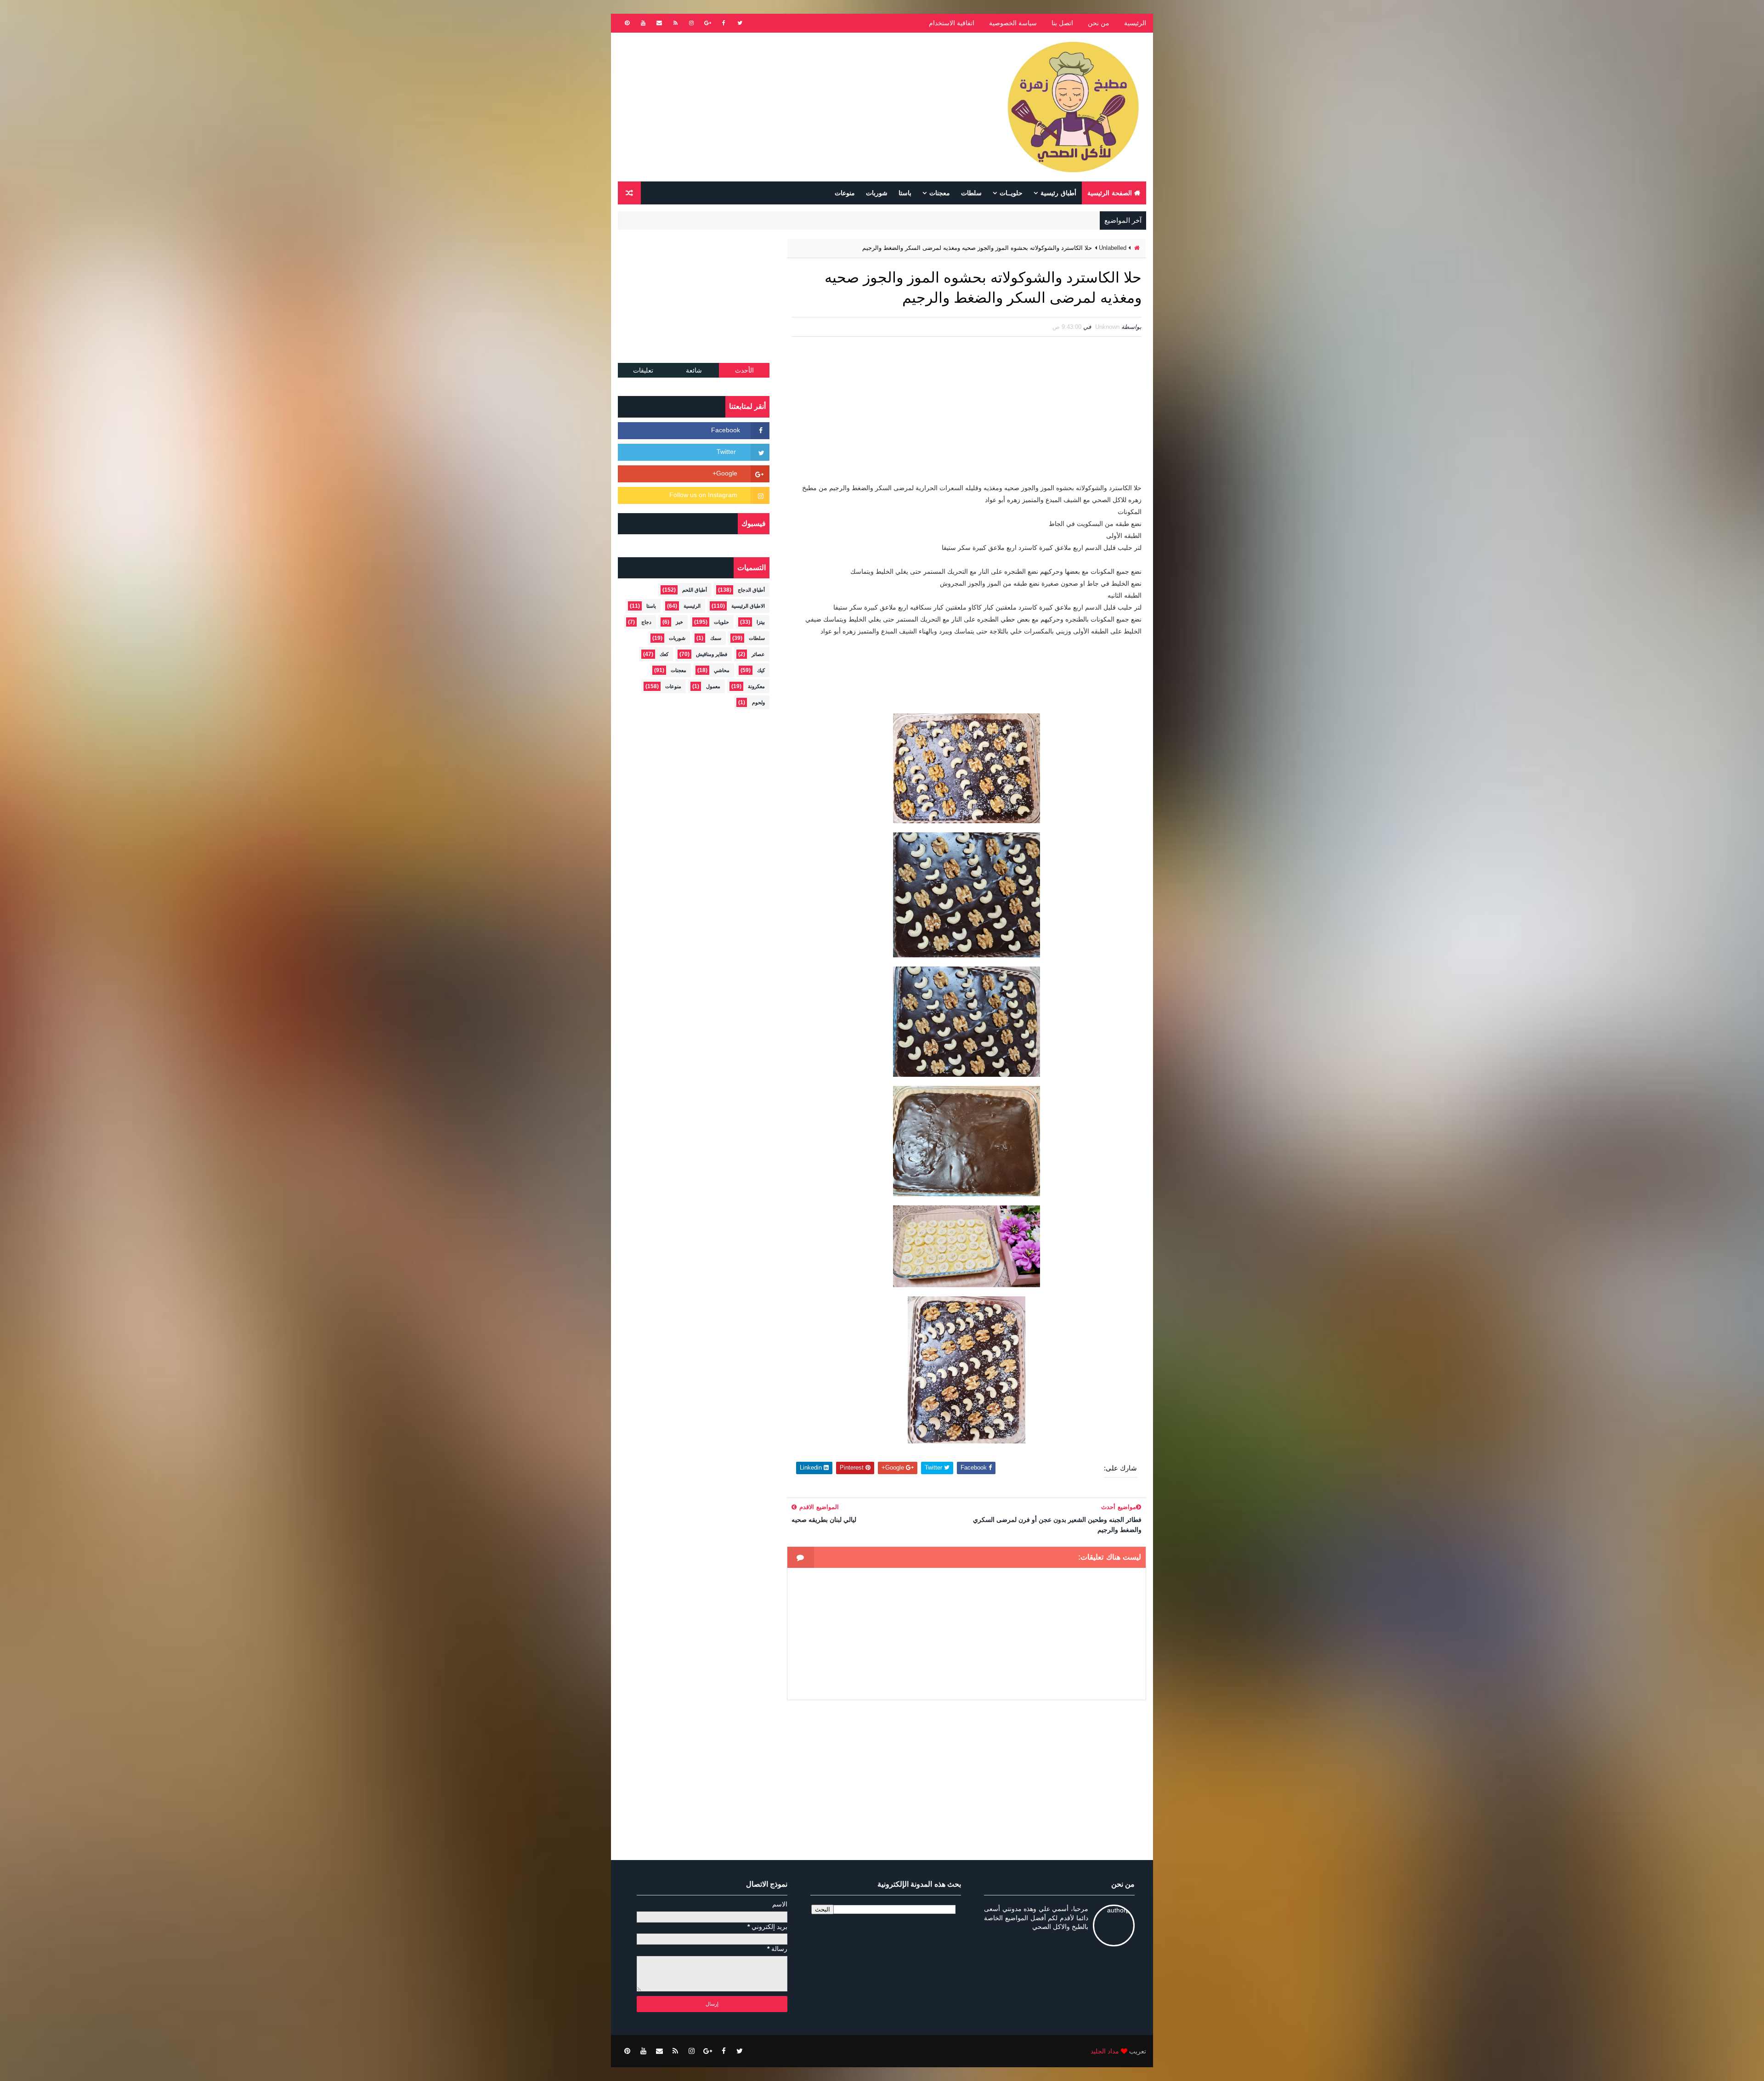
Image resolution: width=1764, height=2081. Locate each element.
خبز (679, 622)
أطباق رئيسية (1058, 193)
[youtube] (643, 23)
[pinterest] (627, 23)
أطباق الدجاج (751, 590)
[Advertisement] (786, 107)
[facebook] (724, 23)
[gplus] (707, 23)
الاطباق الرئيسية (748, 606)
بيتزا (761, 622)
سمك (716, 638)
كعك (664, 654)
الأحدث (744, 370)
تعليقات (643, 370)
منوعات (845, 193)
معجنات (940, 193)
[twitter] (740, 23)
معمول (713, 686)
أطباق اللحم (695, 590)
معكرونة (756, 686)
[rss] (675, 23)
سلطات (971, 193)
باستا (905, 193)
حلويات (721, 622)
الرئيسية (1135, 23)
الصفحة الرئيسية (1110, 193)
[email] (659, 23)
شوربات (877, 193)
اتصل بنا (1062, 23)
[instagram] (691, 23)
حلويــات (1011, 193)
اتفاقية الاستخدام (952, 23)
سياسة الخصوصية (1013, 23)
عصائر (758, 654)
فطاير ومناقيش (712, 654)
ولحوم (758, 702)
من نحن (1099, 23)
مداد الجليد (1105, 2051)
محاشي (722, 670)
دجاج (646, 622)
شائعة (694, 370)
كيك (761, 670)
